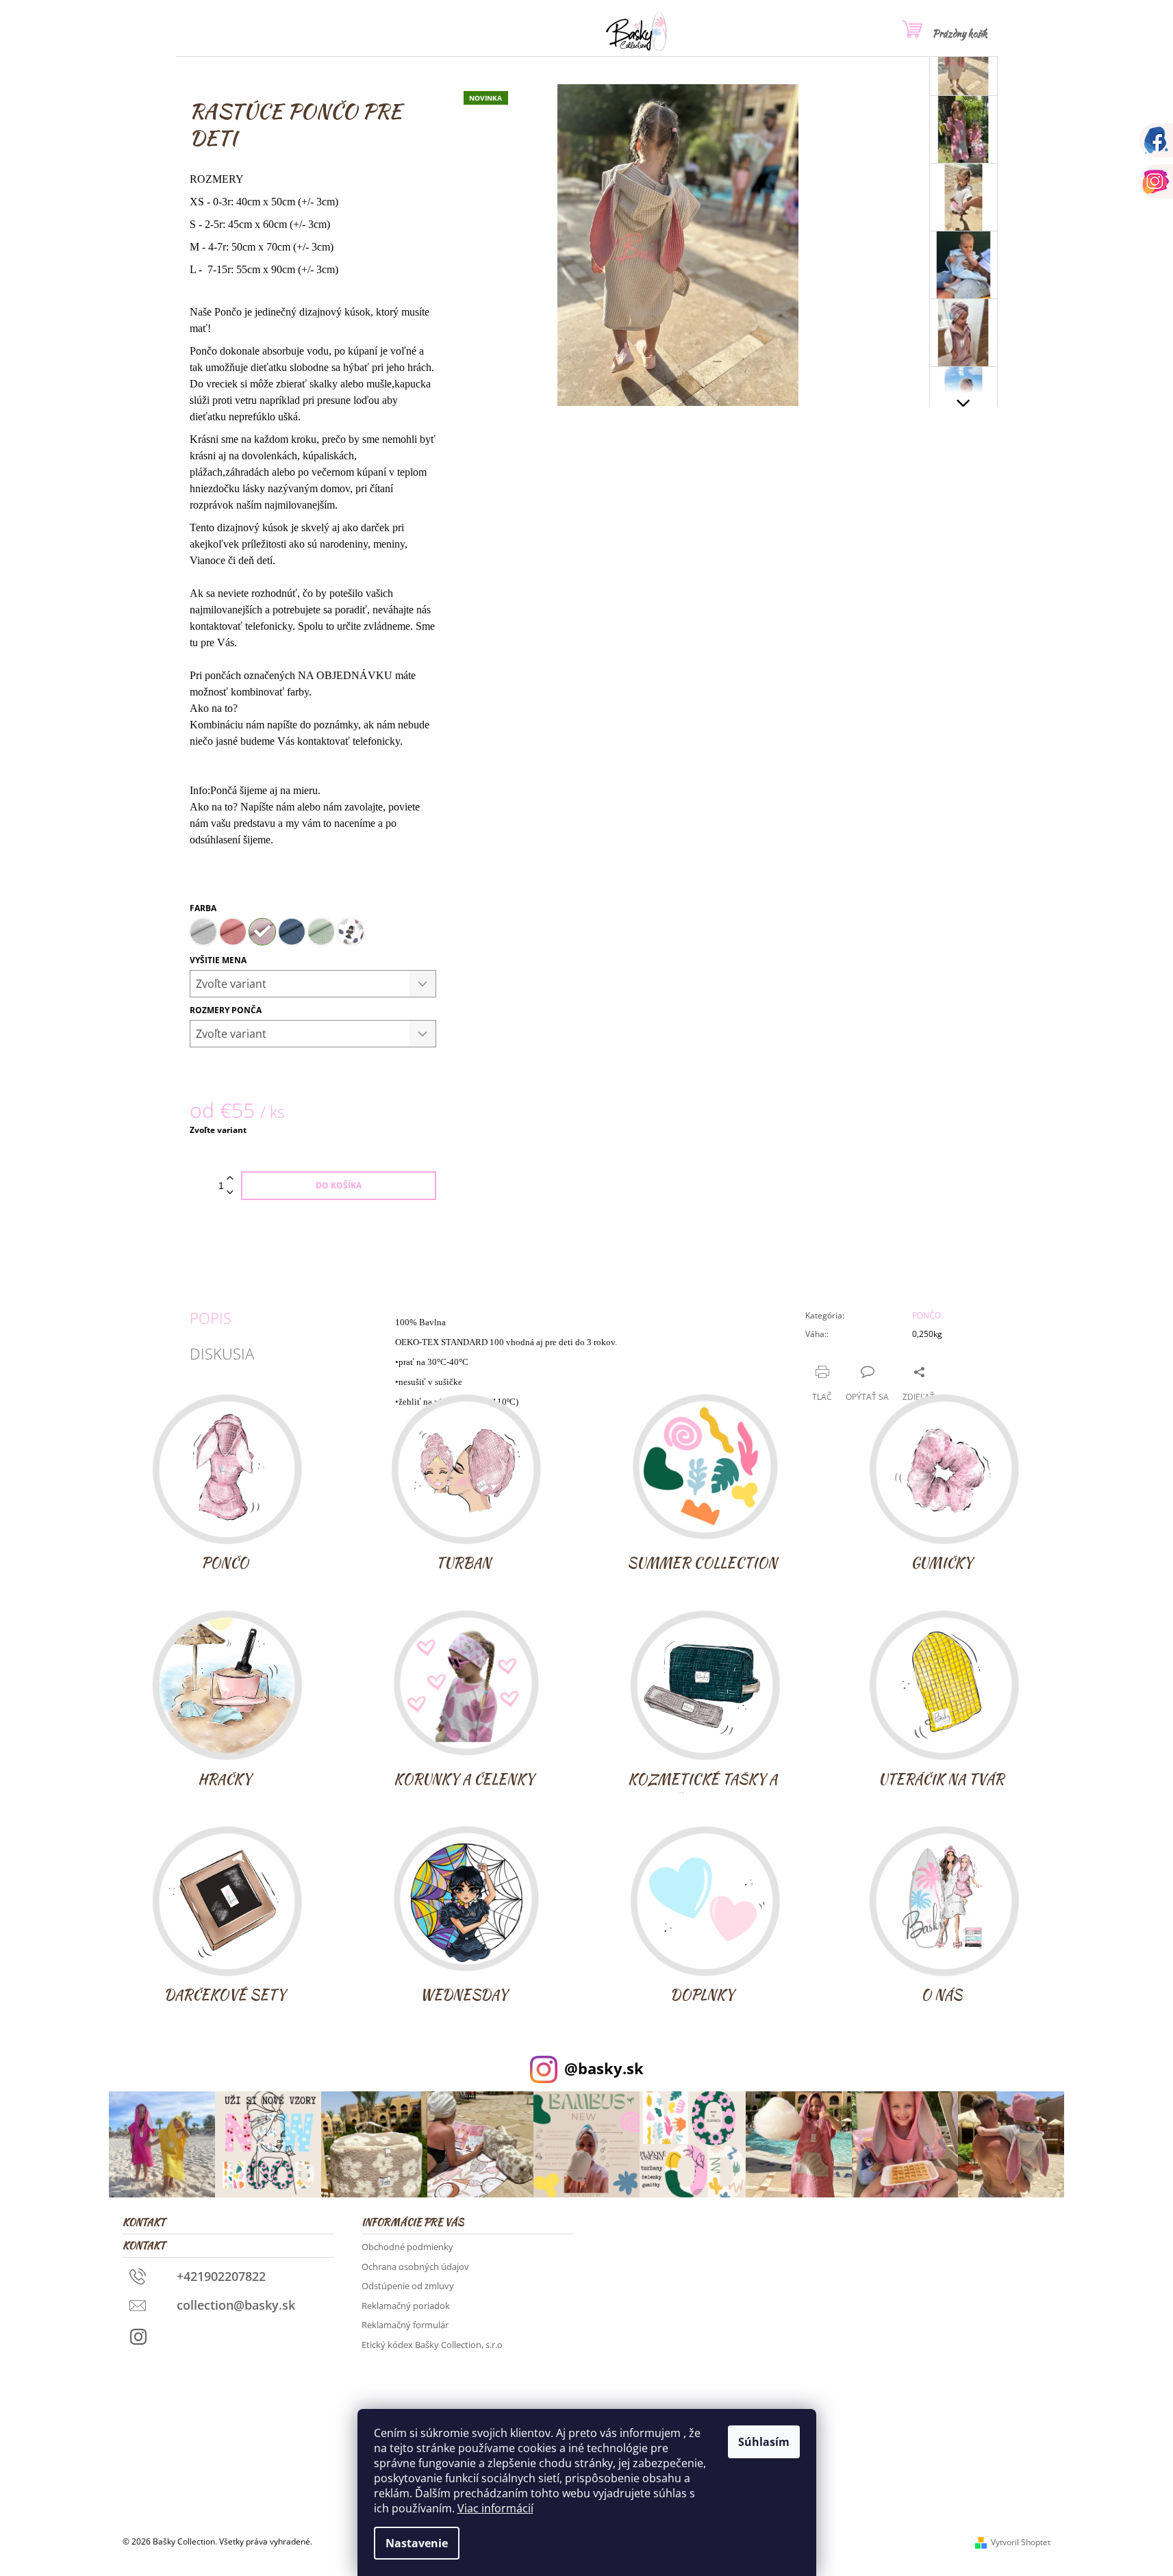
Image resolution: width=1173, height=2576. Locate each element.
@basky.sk (604, 2068)
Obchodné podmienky (407, 2247)
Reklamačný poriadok (406, 2306)
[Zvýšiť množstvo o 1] (230, 1178)
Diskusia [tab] (222, 1353)
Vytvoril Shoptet (1021, 2542)
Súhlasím (764, 2442)
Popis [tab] (211, 1318)
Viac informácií (495, 2508)
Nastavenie (417, 2543)
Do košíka (339, 1185)
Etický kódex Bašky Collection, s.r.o (432, 2345)
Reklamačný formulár (405, 2325)
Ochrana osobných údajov (415, 2267)
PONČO (926, 1315)
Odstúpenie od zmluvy (408, 2286)
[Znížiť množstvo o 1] (230, 1193)
